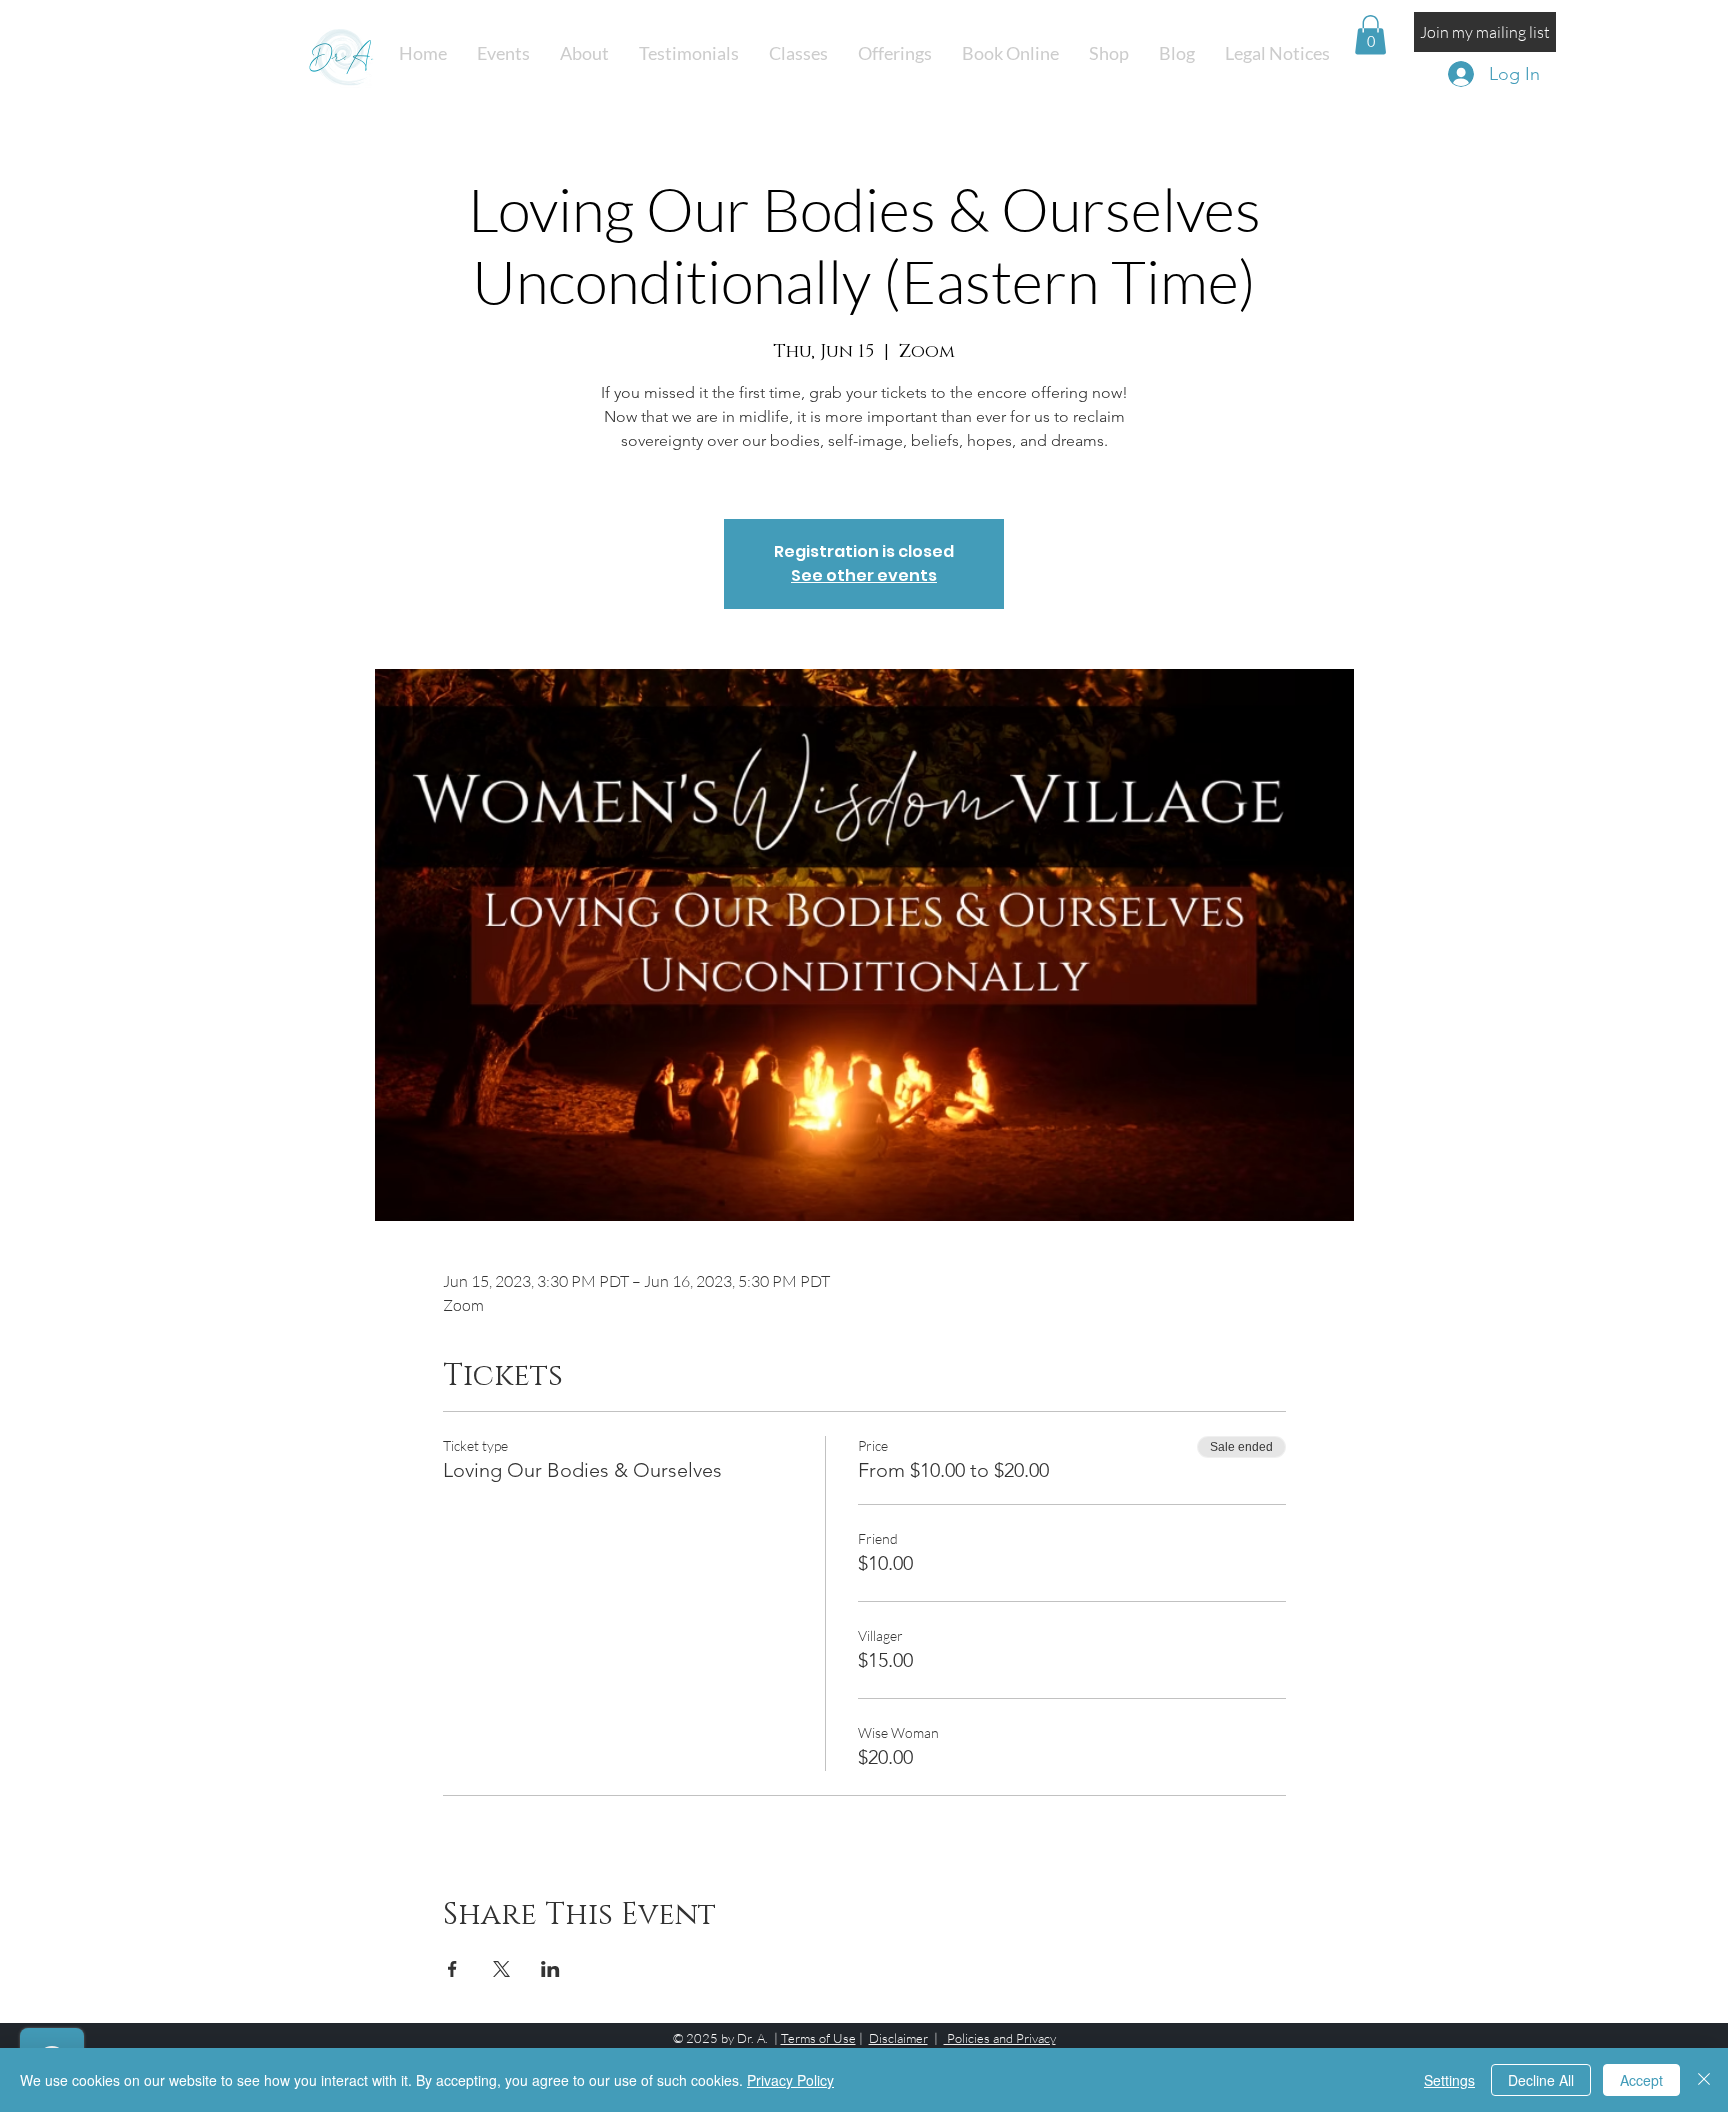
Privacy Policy (790, 2080)
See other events (864, 575)
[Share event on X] (501, 1969)
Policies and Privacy (1000, 2038)
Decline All (1541, 2080)
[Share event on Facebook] (452, 1969)
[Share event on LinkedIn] (550, 1969)
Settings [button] (1449, 2080)
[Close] (1704, 2080)
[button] (798, 53)
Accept (1641, 2080)
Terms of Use (818, 2038)
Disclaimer (898, 2038)
